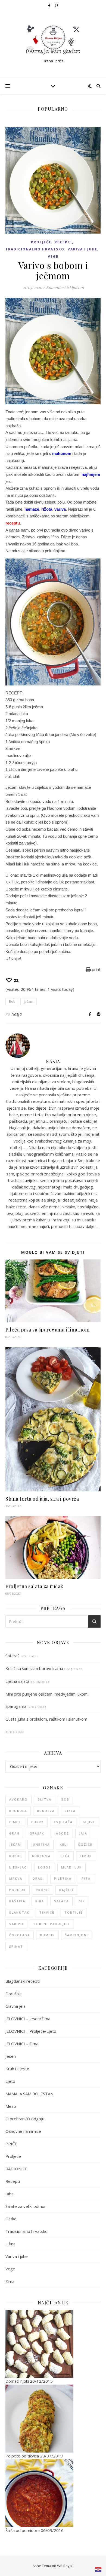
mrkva (16, 1878)
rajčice (67, 1890)
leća (65, 1856)
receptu (13, 523)
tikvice (47, 1912)
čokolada (20, 1935)
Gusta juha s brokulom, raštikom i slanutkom (46, 1719)
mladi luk (71, 1867)
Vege (53, 257)
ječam (29, 1002)
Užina (10, 2244)
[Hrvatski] (98, 2569)
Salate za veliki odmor (26, 2206)
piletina (63, 1878)
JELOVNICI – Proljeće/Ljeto (31, 2031)
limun (86, 1856)
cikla (70, 1811)
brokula (18, 1811)
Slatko (11, 2219)
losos (45, 1867)
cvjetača (63, 1822)
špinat (16, 1946)
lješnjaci (19, 1867)
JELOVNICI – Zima (22, 2044)
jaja (83, 1833)
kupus (16, 1856)
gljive (89, 1822)
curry (38, 1822)
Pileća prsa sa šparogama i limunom (47, 1330)
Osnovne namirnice (23, 2131)
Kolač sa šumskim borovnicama (34, 1668)
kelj (64, 1844)
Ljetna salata (17, 1681)
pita (86, 1878)
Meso (11, 2106)
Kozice (85, 1844)
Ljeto (10, 2081)
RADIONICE (16, 2169)
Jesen (11, 2056)
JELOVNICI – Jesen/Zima (28, 2019)
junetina (40, 1844)
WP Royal (65, 2566)
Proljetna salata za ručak (34, 1586)
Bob (12, 1002)
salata (61, 1901)
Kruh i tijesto (17, 2069)
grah (14, 1833)
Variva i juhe (82, 249)
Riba (10, 2194)
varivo (16, 1924)
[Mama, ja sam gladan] (53, 40)
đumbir (47, 1935)
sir (82, 1901)
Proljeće (41, 242)
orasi (38, 1878)
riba (40, 1901)
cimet (15, 1822)
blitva (45, 1799)
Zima (10, 2281)
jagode (62, 1833)
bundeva (46, 1811)
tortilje (74, 1912)
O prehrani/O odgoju (25, 2119)
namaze (32, 509)
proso (43, 1890)
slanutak (19, 1912)
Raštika (17, 1901)
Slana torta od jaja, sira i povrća (42, 1499)
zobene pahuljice (52, 1924)
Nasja (17, 1014)
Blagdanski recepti (23, 1981)
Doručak (13, 1994)
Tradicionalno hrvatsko (35, 249)
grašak (37, 1833)
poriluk (18, 1890)
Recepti (63, 242)
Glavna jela (15, 2006)
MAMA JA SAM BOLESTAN (29, 2094)
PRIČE (11, 2144)
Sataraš (12, 1656)
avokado (18, 1799)
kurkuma (41, 1856)
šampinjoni (77, 1935)
